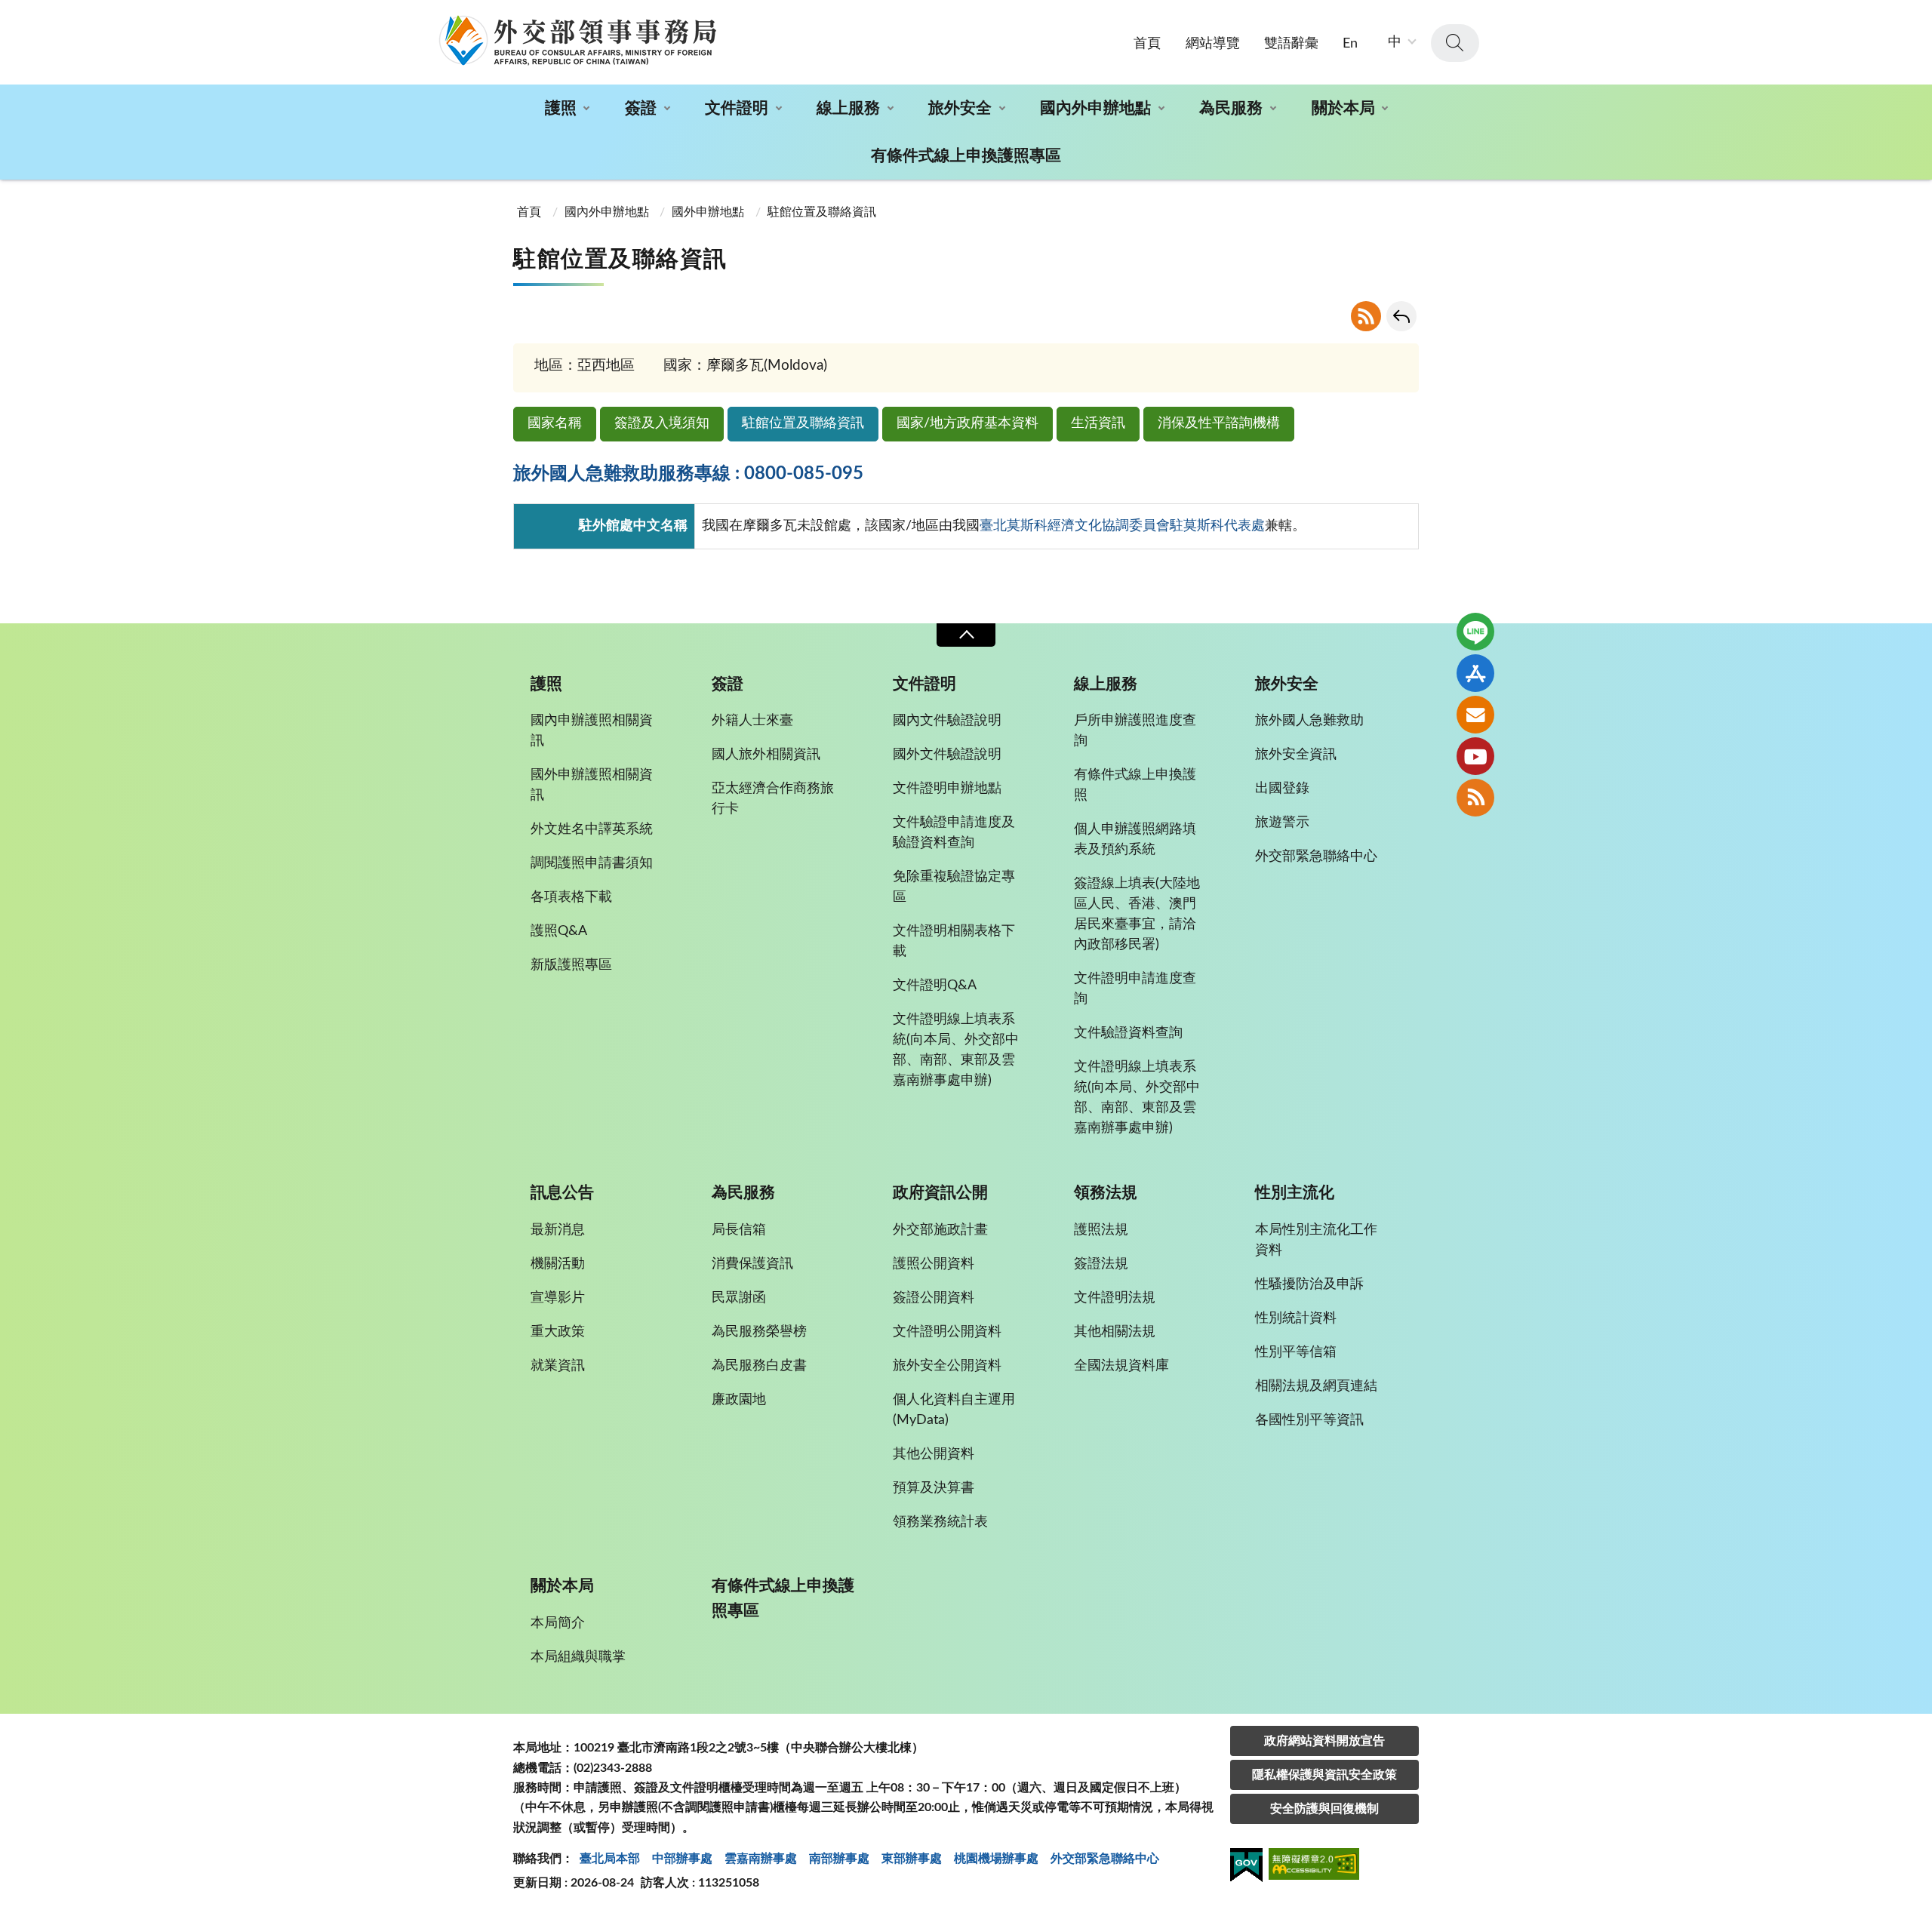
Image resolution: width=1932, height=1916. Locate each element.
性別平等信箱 (1296, 1352)
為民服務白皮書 (759, 1366)
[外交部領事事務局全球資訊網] (577, 40)
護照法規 (1101, 1230)
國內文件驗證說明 (947, 721)
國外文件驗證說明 (947, 755)
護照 (561, 108)
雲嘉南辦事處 (761, 1859)
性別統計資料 (1296, 1318)
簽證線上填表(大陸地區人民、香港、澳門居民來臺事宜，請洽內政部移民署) (1137, 914)
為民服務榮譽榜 (759, 1332)
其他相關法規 (1115, 1332)
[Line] (1475, 632)
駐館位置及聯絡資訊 (803, 423)
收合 (966, 635)
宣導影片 (558, 1298)
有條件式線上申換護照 (1135, 785)
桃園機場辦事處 (996, 1859)
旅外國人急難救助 (1309, 721)
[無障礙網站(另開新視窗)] (1314, 1867)
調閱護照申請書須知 (592, 863)
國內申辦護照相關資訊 (592, 731)
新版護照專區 (571, 965)
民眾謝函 (739, 1298)
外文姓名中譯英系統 (592, 829)
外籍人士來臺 (752, 721)
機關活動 (558, 1264)
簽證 (641, 108)
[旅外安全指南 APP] (1475, 673)
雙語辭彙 (1291, 44)
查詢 (1455, 43)
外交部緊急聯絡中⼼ (1105, 1859)
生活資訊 (1098, 423)
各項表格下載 (571, 897)
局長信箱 (739, 1230)
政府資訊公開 (940, 1193)
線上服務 (848, 108)
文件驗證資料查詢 (1128, 1033)
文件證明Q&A (935, 986)
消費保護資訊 (752, 1264)
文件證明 (737, 108)
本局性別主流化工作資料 (1316, 1240)
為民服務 (1231, 108)
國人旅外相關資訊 (766, 755)
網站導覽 (1213, 44)
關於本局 (1343, 108)
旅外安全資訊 (1296, 755)
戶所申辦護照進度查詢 (1135, 731)
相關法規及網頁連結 (1316, 1386)
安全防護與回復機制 (1324, 1809)
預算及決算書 (934, 1488)
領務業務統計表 (940, 1522)
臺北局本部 (610, 1859)
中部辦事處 (682, 1859)
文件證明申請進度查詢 (1135, 989)
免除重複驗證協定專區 (954, 887)
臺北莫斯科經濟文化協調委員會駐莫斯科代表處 (1122, 526)
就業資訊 (558, 1366)
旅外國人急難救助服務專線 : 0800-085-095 (688, 474)
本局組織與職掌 (578, 1657)
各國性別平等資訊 (1309, 1420)
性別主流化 (1295, 1193)
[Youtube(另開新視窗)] (1475, 756)
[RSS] (1475, 798)
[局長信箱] (1475, 715)
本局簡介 (558, 1623)
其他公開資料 (934, 1454)
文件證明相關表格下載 (954, 941)
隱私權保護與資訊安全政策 (1324, 1775)
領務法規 (1106, 1193)
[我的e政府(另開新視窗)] (1246, 1868)
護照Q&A (559, 931)
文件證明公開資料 (947, 1332)
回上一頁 (1401, 316)
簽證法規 (1101, 1264)
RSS (1366, 316)
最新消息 (558, 1230)
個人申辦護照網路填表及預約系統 (1135, 840)
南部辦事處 (839, 1859)
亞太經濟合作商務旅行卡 (773, 799)
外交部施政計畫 (940, 1230)
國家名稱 (555, 423)
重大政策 (558, 1332)
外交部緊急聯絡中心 (1316, 857)
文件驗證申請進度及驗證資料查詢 (954, 833)
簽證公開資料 (934, 1298)
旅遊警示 (1282, 823)
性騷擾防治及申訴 (1309, 1284)
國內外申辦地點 (1095, 108)
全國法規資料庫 (1121, 1366)
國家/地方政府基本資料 (968, 423)
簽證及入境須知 (662, 423)
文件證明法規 (1115, 1298)
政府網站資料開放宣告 (1324, 1741)
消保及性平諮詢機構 (1219, 423)
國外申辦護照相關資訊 (592, 785)
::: (8, 13)
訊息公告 (562, 1193)
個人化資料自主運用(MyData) (954, 1410)
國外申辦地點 (708, 212)
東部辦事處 (912, 1859)
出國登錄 (1282, 789)
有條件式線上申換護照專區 (966, 156)
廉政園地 (739, 1400)
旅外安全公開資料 (947, 1366)
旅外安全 (960, 108)
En (1350, 44)
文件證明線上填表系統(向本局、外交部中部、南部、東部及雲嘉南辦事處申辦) (956, 1050)
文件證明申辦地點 (947, 789)
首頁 (1147, 44)
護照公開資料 (934, 1264)
